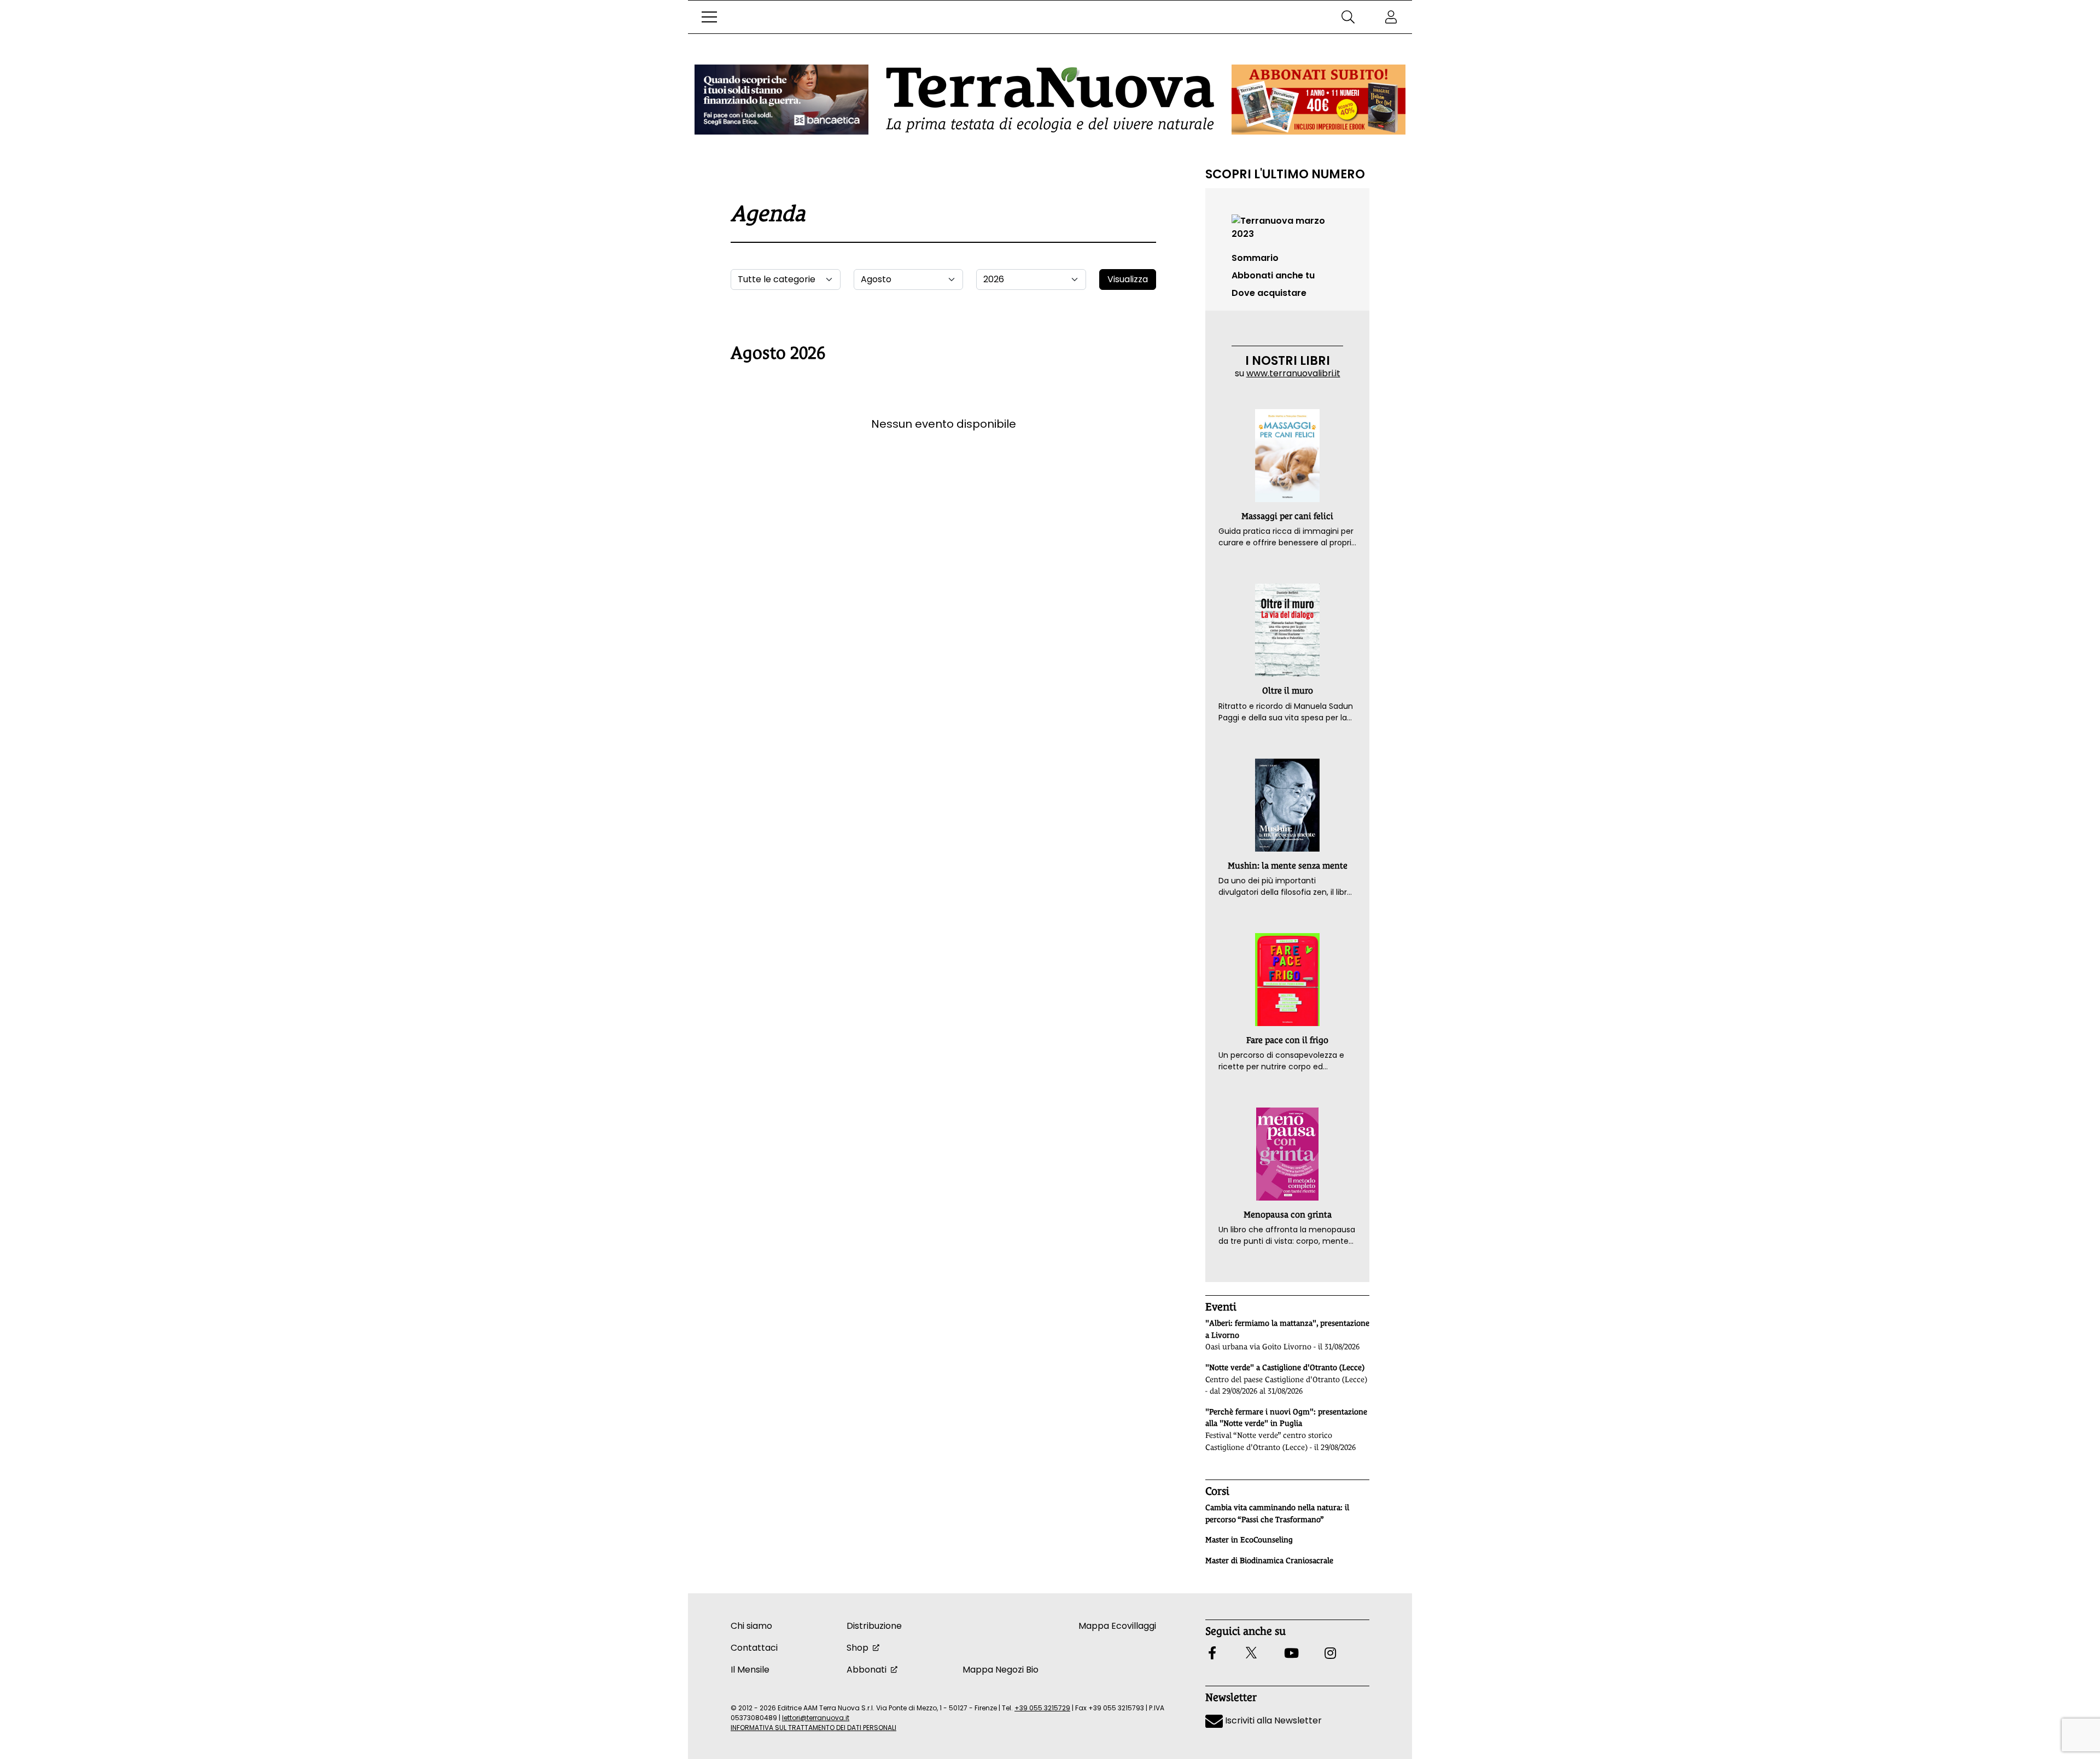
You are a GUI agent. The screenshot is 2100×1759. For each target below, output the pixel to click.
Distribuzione (874, 1626)
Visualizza (1128, 279)
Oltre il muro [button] (1288, 691)
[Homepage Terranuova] (1050, 100)
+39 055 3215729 (1042, 1708)
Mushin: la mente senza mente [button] (1288, 866)
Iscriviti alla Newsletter (1272, 1720)
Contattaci (754, 1648)
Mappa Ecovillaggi (1117, 1626)
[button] (709, 17)
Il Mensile (750, 1670)
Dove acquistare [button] (1269, 293)
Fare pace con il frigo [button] (1287, 1040)
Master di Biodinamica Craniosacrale (1269, 1560)
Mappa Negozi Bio (1001, 1670)
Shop (857, 1648)
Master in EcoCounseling (1249, 1540)
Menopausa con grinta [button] (1288, 1215)
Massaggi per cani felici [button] (1287, 516)
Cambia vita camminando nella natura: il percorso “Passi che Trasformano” (1277, 1513)
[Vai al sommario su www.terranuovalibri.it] (1287, 227)
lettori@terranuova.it (816, 1718)
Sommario (1255, 258)
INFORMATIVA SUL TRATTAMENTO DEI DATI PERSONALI (813, 1728)
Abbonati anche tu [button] (1273, 275)
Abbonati (867, 1670)
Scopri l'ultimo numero (1285, 174)
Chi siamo (751, 1626)
